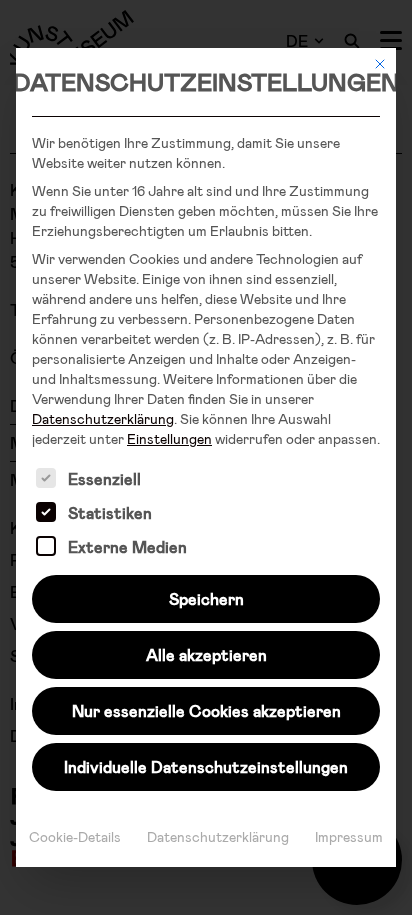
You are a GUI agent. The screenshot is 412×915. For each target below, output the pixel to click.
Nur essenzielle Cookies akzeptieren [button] (206, 710)
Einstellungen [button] (169, 438)
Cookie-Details (75, 836)
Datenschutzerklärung (103, 418)
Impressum (349, 836)
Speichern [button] (206, 598)
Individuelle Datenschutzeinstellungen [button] (206, 766)
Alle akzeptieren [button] (206, 654)
